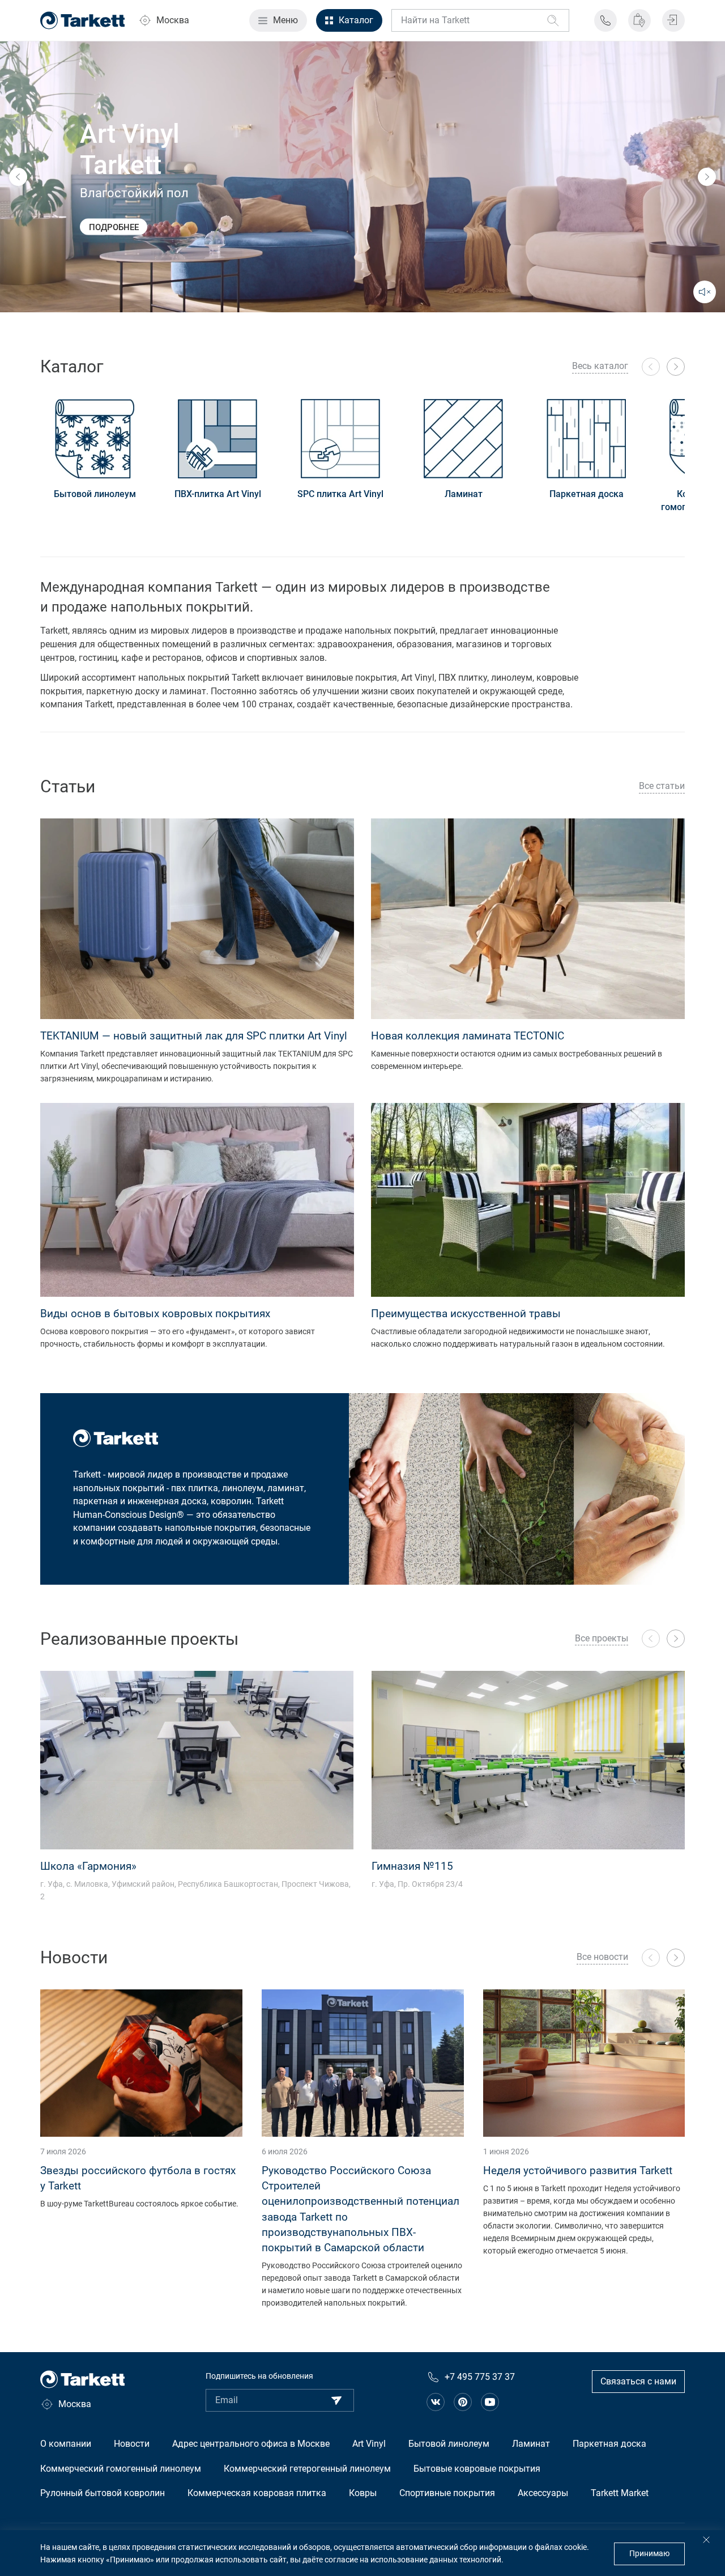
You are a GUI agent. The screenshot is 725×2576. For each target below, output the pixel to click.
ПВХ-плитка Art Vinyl (218, 494)
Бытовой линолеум (95, 494)
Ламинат (464, 494)
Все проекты (602, 1638)
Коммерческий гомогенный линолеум (121, 2469)
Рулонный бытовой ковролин (103, 2493)
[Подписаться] (336, 2400)
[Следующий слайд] (707, 177)
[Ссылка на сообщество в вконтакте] (436, 2402)
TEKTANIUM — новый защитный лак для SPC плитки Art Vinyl (194, 1036)
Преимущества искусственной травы (466, 1314)
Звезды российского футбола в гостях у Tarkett (138, 2178)
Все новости (602, 1957)
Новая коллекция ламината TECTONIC (468, 1036)
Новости (132, 2444)
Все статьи (662, 786)
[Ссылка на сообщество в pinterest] (463, 2402)
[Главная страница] (83, 20)
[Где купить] (639, 20)
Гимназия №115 (412, 1866)
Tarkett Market (620, 2493)
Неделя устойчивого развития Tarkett (578, 2170)
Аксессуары (543, 2493)
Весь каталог (600, 366)
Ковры (363, 2493)
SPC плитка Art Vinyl (340, 494)
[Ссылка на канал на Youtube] (490, 2402)
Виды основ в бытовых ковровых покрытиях (155, 1314)
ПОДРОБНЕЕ (114, 227)
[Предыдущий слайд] (18, 177)
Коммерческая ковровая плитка (257, 2493)
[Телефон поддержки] (605, 20)
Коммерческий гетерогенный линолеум (307, 2469)
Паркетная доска (587, 494)
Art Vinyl (369, 2444)
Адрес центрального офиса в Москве (251, 2444)
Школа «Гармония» (88, 1866)
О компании (66, 2444)
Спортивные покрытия (447, 2493)
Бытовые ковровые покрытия (477, 2469)
